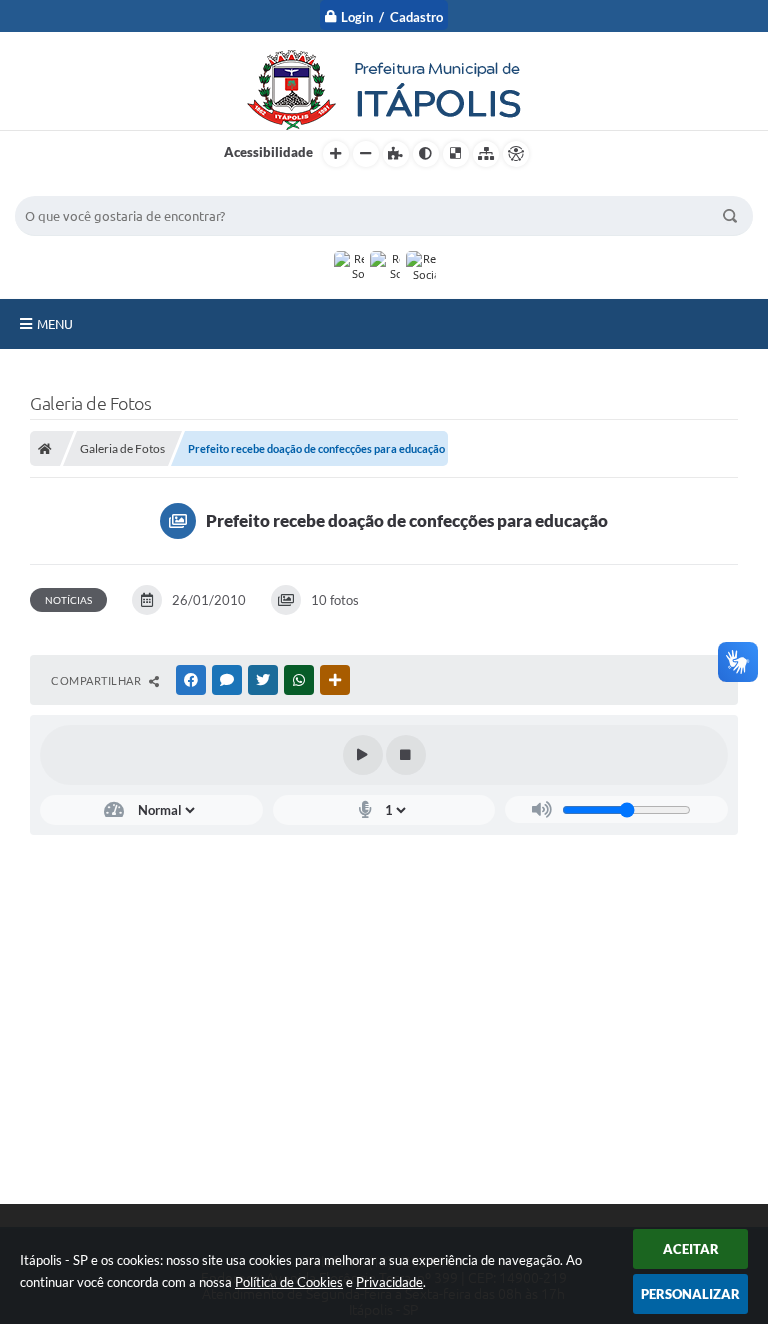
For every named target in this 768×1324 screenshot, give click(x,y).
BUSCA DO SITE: (74, 186)
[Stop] (406, 755)
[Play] (363, 755)
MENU (55, 324)
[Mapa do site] (486, 154)
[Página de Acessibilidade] (516, 154)
